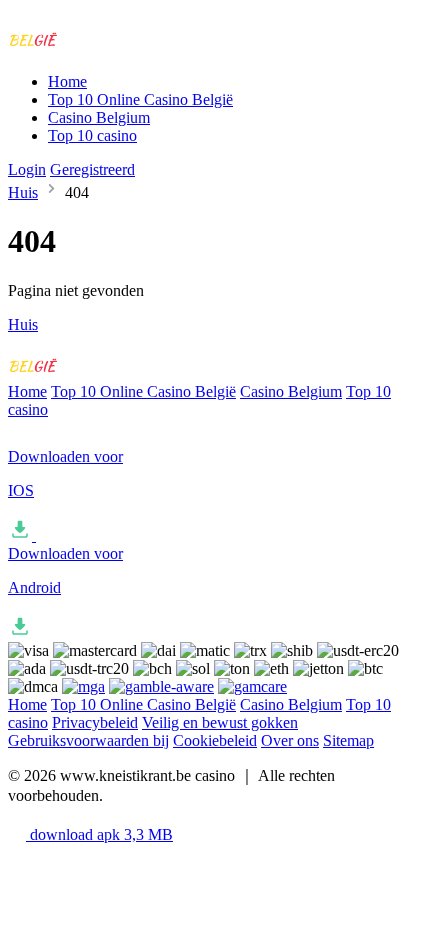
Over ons (290, 740)
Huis (23, 192)
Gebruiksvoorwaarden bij (88, 740)
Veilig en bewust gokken (220, 722)
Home (67, 81)
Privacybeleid (95, 722)
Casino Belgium (99, 117)
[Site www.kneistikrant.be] (91, 47)
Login (27, 169)
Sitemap (348, 740)
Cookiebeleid (215, 740)
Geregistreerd (92, 169)
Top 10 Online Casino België (140, 99)
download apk (99, 834)
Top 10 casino (92, 135)
